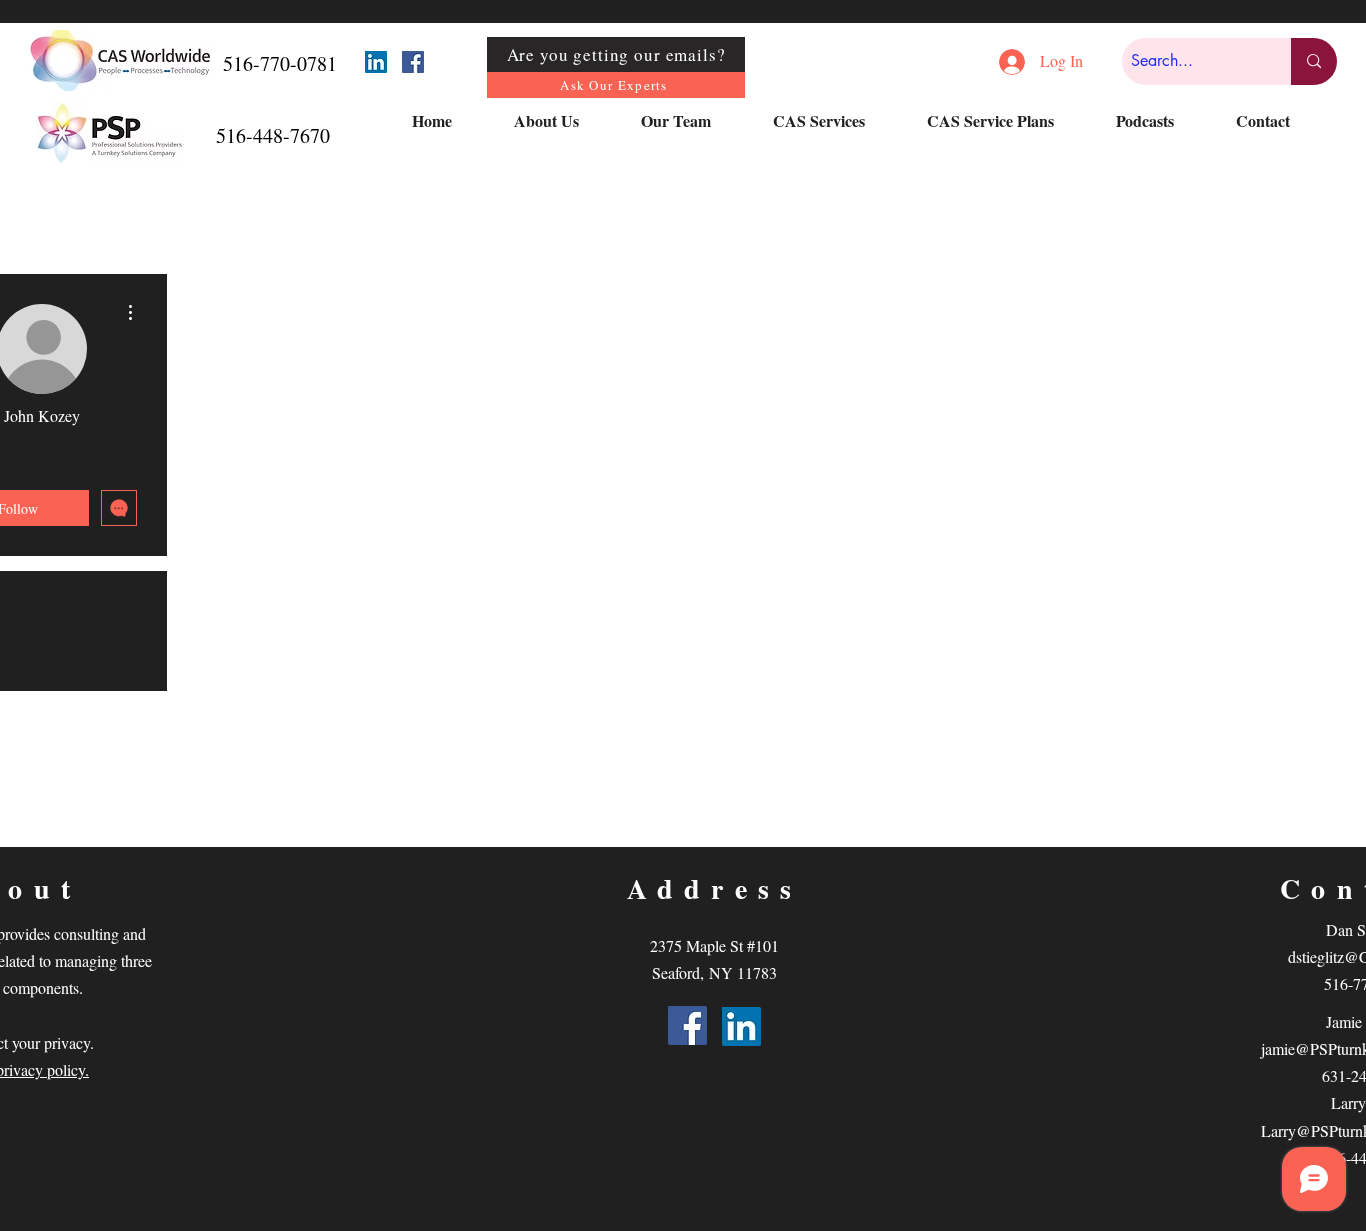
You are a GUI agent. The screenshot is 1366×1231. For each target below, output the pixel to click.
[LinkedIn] (376, 62)
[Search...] (1314, 61)
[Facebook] (413, 62)
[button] (562, 121)
